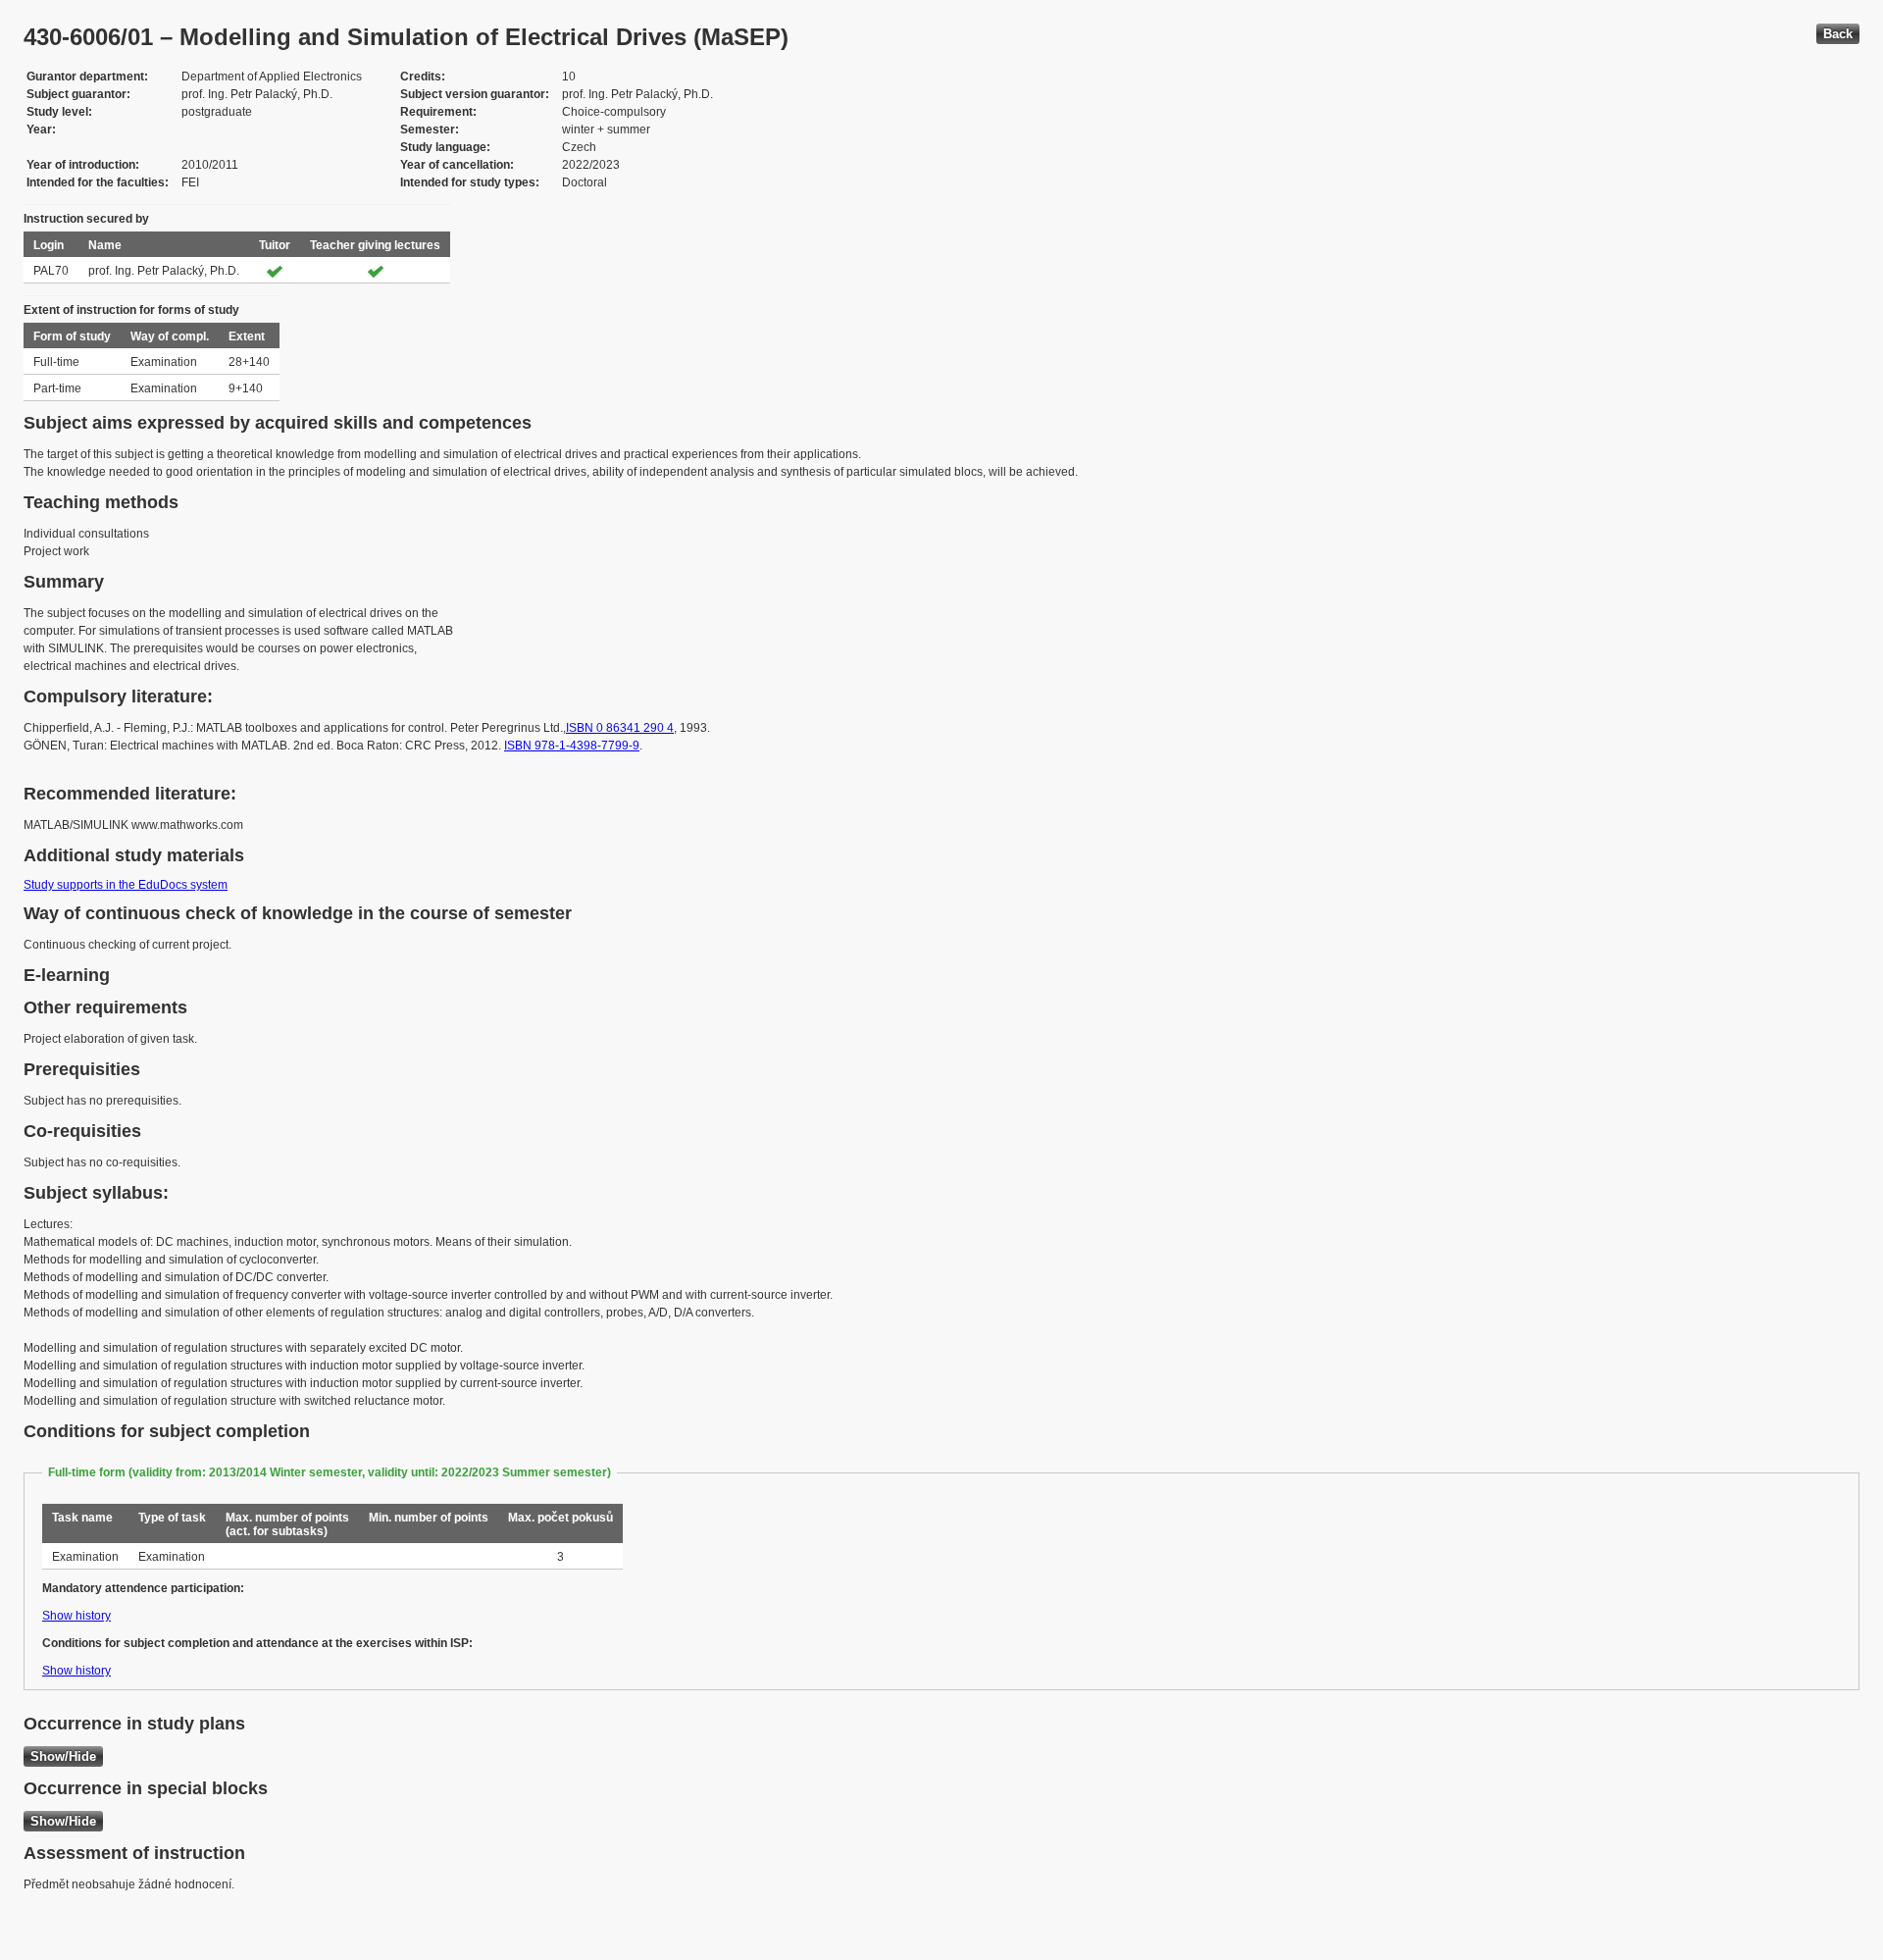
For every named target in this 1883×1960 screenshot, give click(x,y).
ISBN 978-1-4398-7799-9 (572, 746)
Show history (76, 1616)
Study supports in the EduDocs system (126, 885)
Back (1838, 34)
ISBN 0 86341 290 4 (620, 728)
